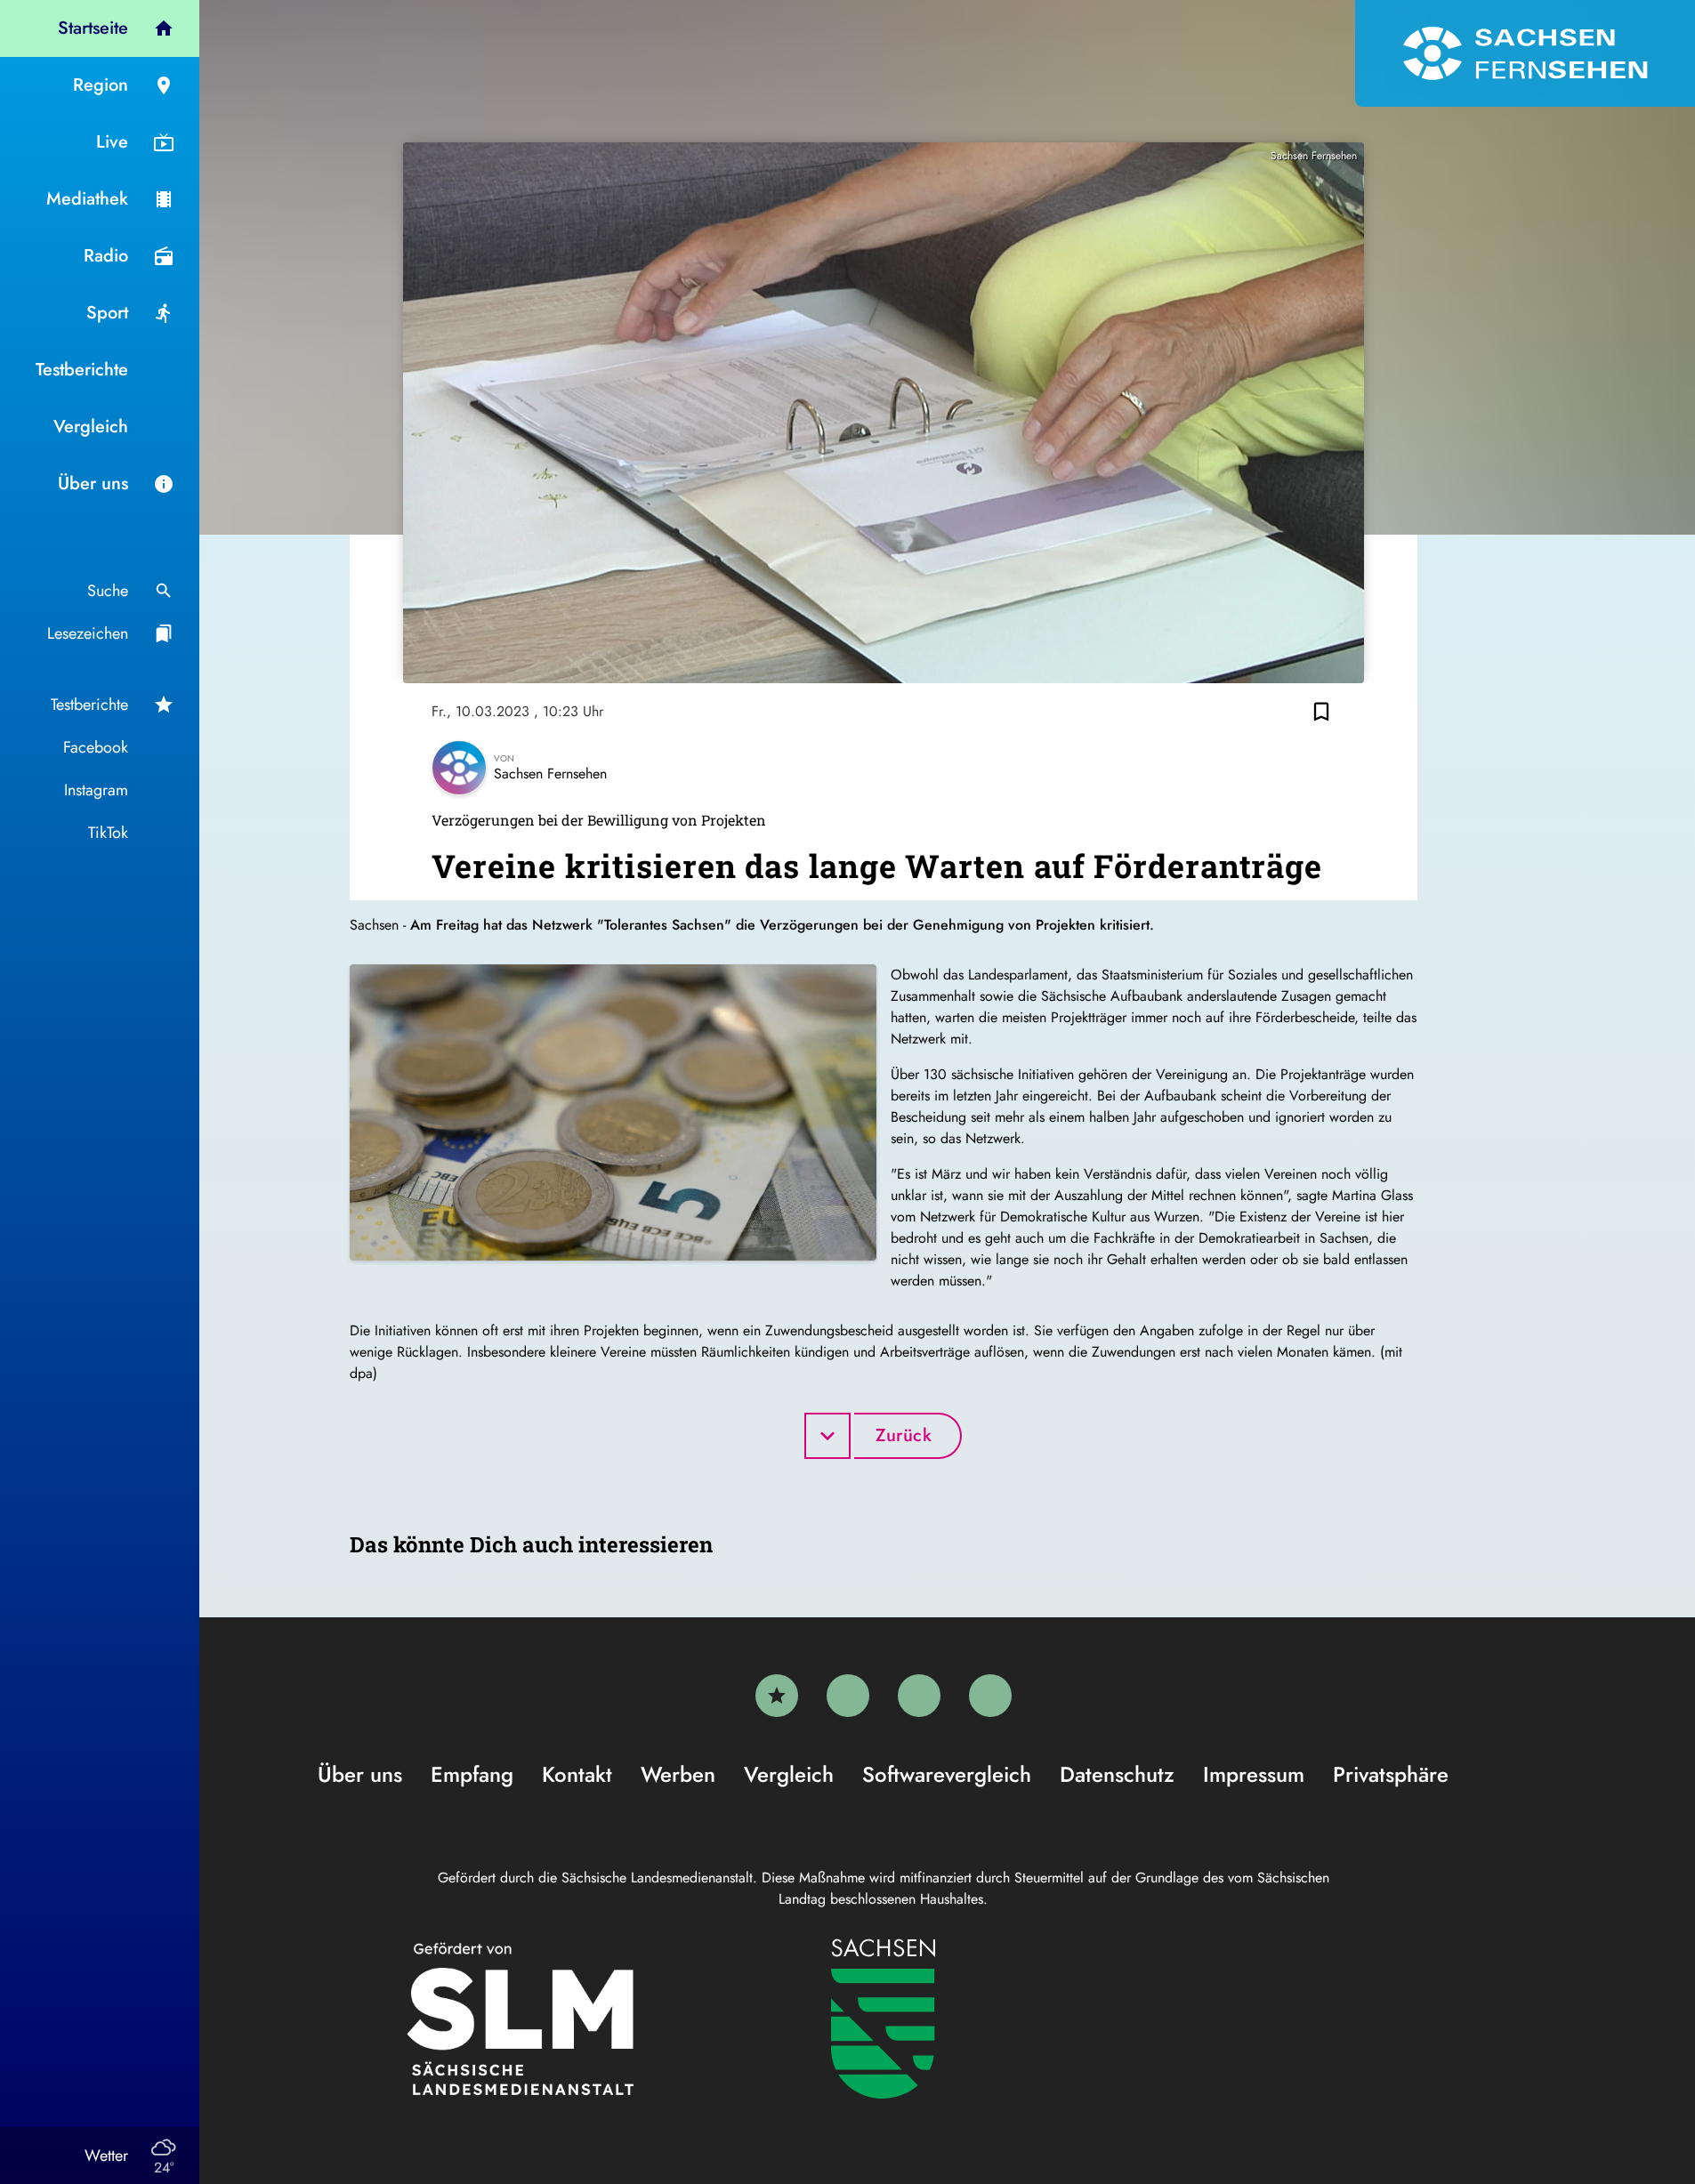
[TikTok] (990, 1696)
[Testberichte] (777, 1696)
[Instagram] (919, 1696)
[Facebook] (848, 1696)
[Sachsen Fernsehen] (1525, 53)
